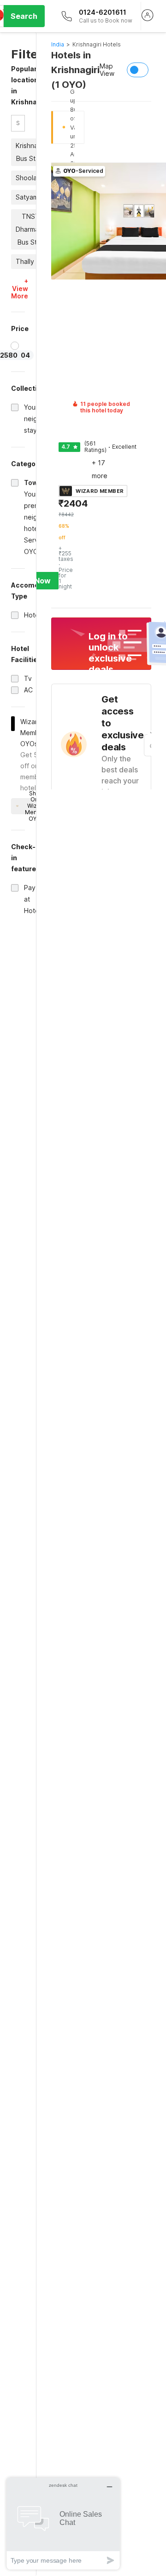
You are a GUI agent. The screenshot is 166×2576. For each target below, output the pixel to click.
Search (24, 16)
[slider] (15, 346)
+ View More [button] (20, 289)
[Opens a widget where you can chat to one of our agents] (63, 2523)
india (58, 44)
